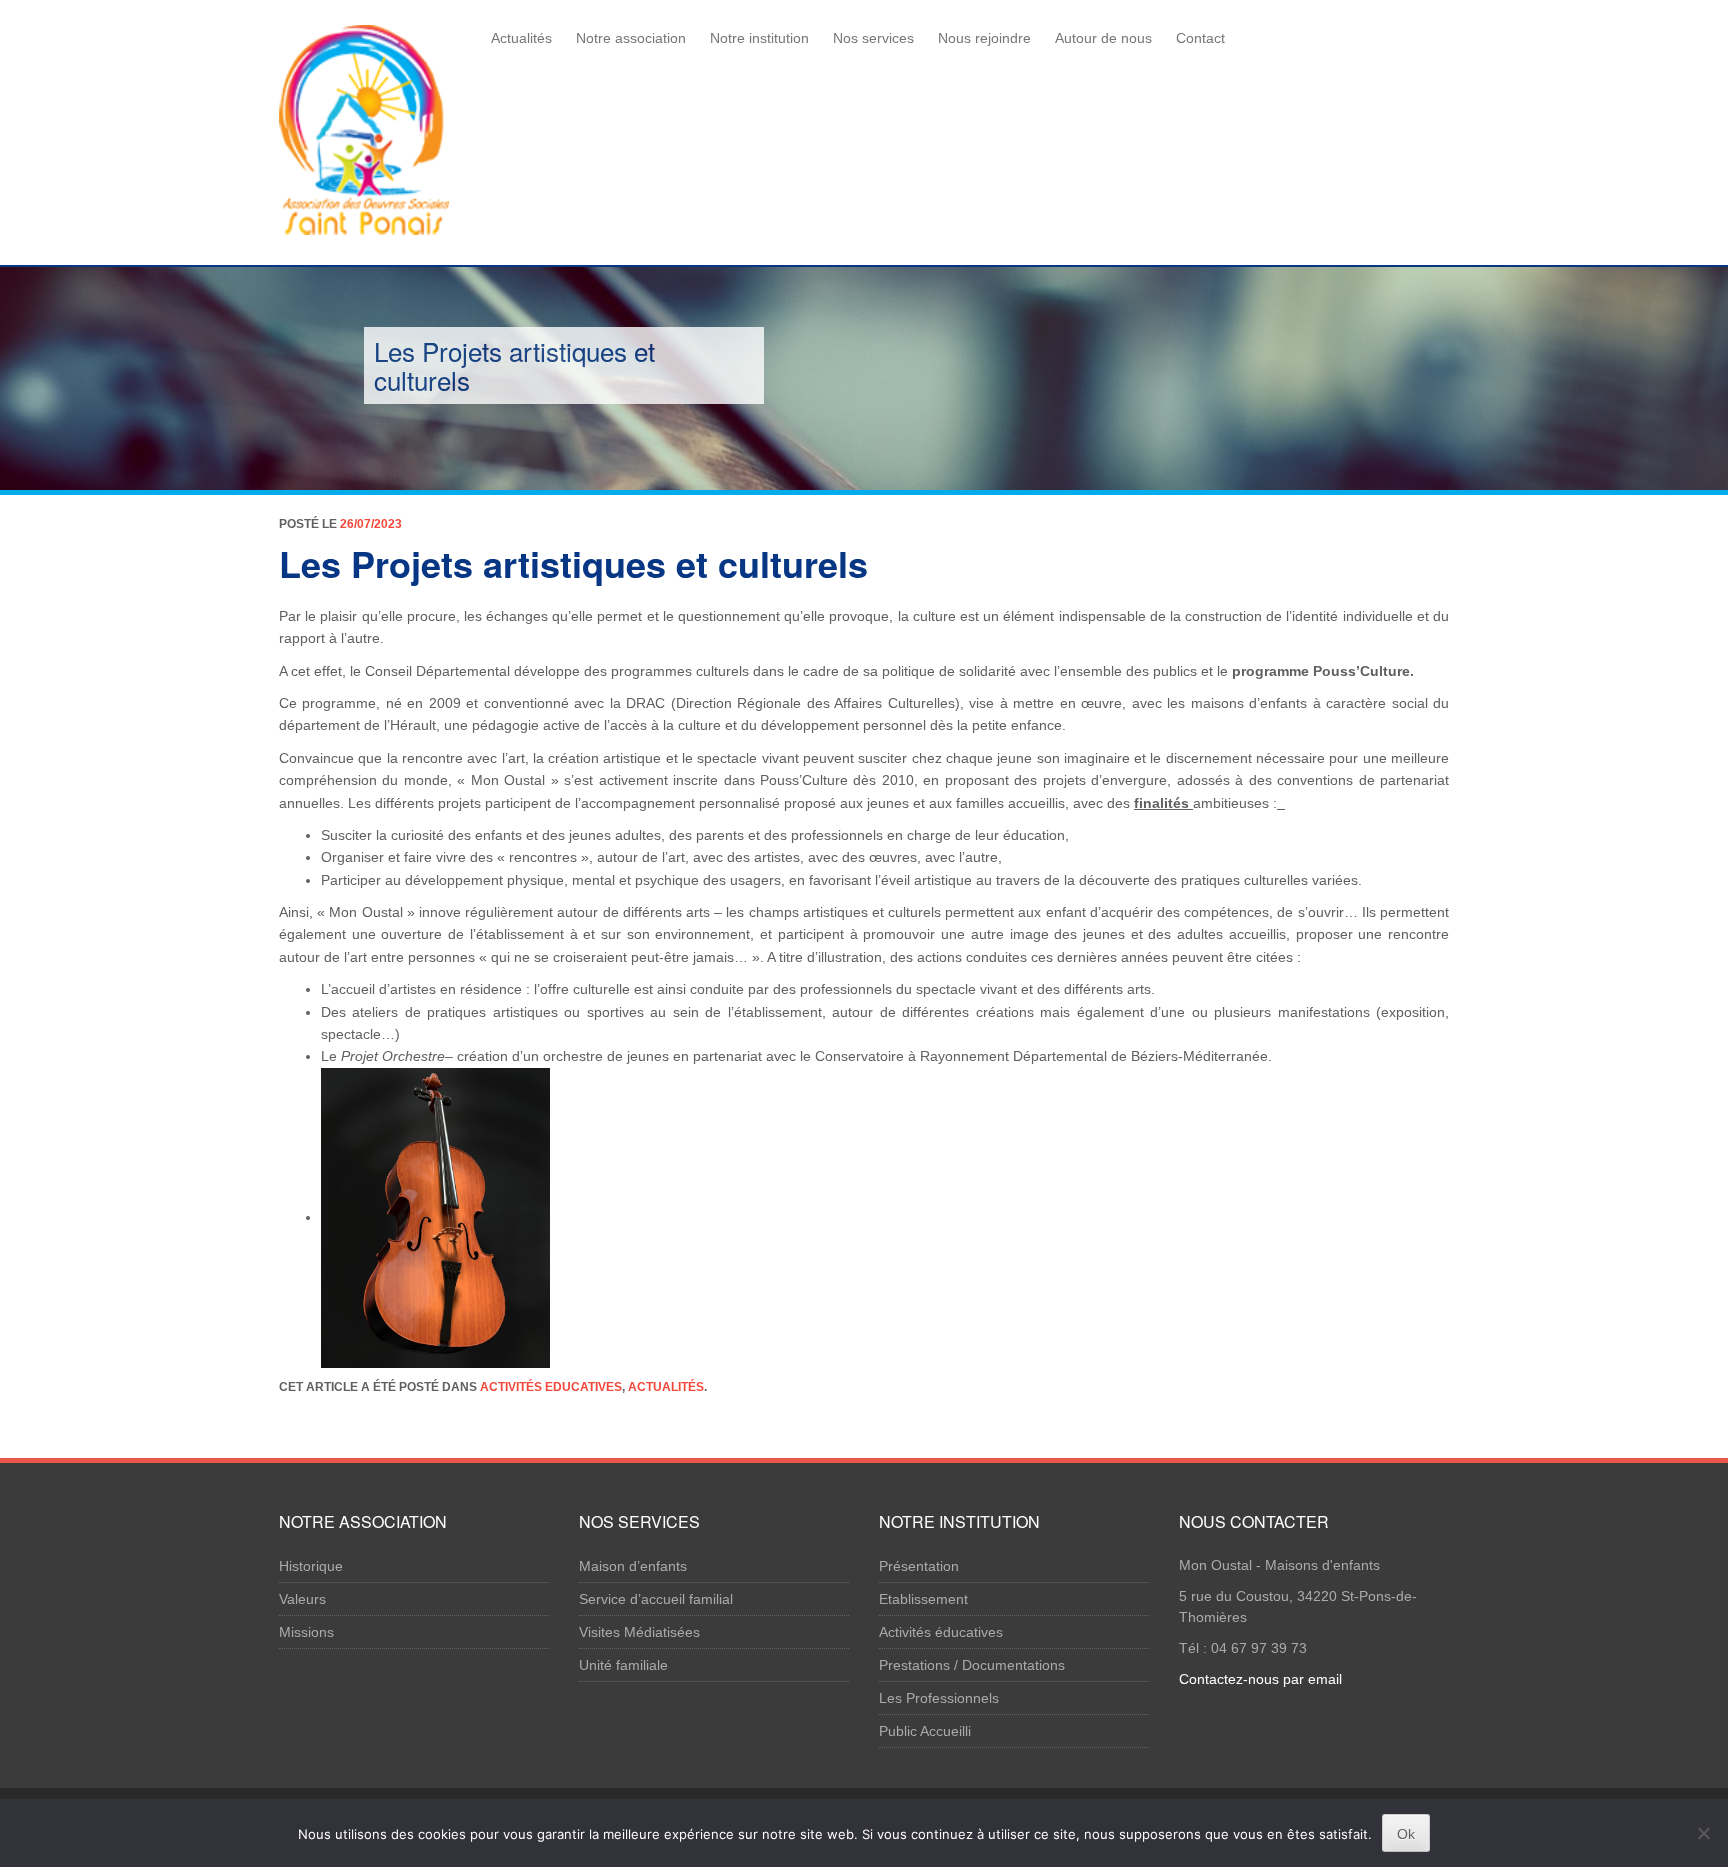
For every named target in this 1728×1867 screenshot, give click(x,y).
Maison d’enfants (633, 1566)
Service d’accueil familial (656, 1599)
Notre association (631, 38)
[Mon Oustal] (364, 126)
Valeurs (302, 1599)
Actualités (521, 38)
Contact (1200, 38)
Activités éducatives (941, 1632)
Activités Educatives (551, 1387)
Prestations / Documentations (972, 1665)
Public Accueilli (925, 1731)
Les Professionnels (939, 1698)
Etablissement (923, 1599)
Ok (1406, 1834)
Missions (306, 1632)
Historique (311, 1566)
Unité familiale (623, 1665)
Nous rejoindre (984, 38)
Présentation (919, 1566)
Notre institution (759, 38)
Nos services (873, 38)
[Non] (1703, 1833)
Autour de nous (1103, 38)
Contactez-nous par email (1260, 1679)
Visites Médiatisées (639, 1632)
